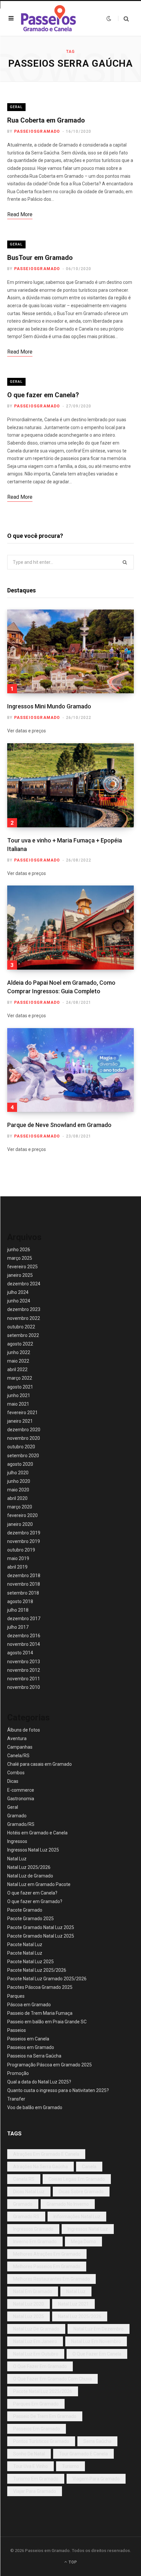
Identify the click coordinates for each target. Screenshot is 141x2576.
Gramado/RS (21, 1824)
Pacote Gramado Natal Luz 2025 (41, 1927)
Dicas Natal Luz (29, 2192)
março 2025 (20, 1258)
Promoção (18, 2073)
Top (72, 2562)
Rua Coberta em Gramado (46, 120)
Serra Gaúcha (97, 2441)
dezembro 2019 (24, 1533)
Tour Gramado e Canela (83, 2454)
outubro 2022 (21, 1327)
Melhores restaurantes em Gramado (51, 2279)
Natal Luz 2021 (73, 2304)
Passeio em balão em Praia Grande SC (47, 2022)
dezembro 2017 (24, 1619)
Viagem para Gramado (96, 2479)
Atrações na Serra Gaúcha (40, 2167)
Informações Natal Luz (77, 2217)
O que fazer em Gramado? (35, 1901)
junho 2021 (19, 1395)
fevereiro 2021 (22, 1413)
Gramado (17, 1816)
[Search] (123, 19)
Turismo (70, 2466)
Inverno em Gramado (35, 2242)
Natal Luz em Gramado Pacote (39, 1884)
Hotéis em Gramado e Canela (37, 1833)
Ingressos (17, 1841)
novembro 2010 (24, 1687)
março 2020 (20, 1507)
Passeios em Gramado (31, 2047)
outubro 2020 (21, 1447)
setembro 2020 (23, 1456)
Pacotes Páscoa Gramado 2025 (40, 1987)
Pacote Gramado (25, 1910)
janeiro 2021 (20, 1421)
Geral (16, 107)
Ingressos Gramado (33, 2229)
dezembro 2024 (24, 1284)
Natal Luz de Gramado (30, 1876)
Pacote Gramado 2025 (30, 1919)
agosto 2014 (20, 1653)
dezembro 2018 (24, 1575)
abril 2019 (17, 1567)
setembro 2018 (23, 1593)
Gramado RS (26, 2217)
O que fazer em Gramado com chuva (52, 2379)
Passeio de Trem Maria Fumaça (40, 2013)
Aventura (17, 1738)
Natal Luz (17, 1859)
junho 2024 (19, 1301)
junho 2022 (19, 1352)
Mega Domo (83, 2242)
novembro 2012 (24, 1670)
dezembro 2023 (24, 1309)
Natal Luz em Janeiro (35, 2341)
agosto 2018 (20, 1601)
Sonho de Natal (29, 2454)
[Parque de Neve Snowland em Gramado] (70, 1070)
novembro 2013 (24, 1662)
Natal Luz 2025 (29, 2316)
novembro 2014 (24, 1644)
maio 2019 (18, 1558)
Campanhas (20, 1747)
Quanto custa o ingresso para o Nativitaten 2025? (58, 2090)
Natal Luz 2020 (29, 2304)
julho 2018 (18, 1610)
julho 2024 (18, 1292)
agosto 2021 (20, 1387)
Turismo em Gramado (36, 2479)
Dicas (13, 1781)
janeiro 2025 (20, 1275)
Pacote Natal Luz (25, 1944)
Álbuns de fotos (24, 1730)
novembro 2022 (24, 1318)
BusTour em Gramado (40, 258)
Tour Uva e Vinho (30, 2466)
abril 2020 (17, 1498)
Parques (16, 1996)
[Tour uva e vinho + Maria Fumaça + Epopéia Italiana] (70, 785)
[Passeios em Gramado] (49, 19)
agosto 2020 (20, 1464)
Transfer (16, 2099)
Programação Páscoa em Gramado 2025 (50, 2065)
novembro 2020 (24, 1438)
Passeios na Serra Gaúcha (34, 2056)
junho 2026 (19, 1250)
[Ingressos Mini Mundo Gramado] (70, 652)
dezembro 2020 (24, 1430)
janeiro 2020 (20, 1524)
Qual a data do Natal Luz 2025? (39, 2082)
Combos (16, 1773)
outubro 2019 (21, 1550)
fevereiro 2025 (22, 1267)
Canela (89, 2167)
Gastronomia (21, 1799)
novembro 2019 (24, 1541)
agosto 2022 (20, 1344)
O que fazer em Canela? (43, 395)
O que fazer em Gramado (40, 2366)
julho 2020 (18, 1473)
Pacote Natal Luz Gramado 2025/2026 (47, 1979)
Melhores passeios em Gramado (47, 2266)
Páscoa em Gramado (29, 2005)
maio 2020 (18, 1490)
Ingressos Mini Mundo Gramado (49, 706)
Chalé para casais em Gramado (40, 1764)
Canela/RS (18, 1756)
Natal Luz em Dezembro (99, 2329)
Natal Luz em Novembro (96, 2341)
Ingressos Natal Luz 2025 (33, 1850)
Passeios (17, 2030)
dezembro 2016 (24, 1636)
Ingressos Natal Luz (88, 2229)
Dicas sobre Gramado (81, 2192)
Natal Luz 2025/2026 (29, 1867)
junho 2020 (19, 1481)
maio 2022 (18, 1361)
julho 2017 (18, 1627)
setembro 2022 (23, 1335)
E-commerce (21, 1790)
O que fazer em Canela (97, 2354)
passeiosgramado (37, 131)
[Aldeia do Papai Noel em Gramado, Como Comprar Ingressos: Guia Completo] (70, 928)
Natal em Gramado (33, 2291)
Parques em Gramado (36, 2404)
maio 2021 (18, 1404)
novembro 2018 (24, 1584)
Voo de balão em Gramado (35, 2107)
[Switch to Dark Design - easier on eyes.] (109, 18)
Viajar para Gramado (35, 2491)
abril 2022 (17, 1369)
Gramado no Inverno (68, 2204)
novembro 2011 (24, 1679)
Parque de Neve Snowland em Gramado (59, 1125)
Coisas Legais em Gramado (77, 2179)
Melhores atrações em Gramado (47, 2254)
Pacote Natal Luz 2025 (30, 1962)
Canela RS (24, 2179)
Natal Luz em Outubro (36, 2354)
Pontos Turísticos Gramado (41, 2441)
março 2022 (20, 1378)
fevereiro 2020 (22, 1515)
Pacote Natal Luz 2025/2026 (37, 1970)
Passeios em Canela (28, 2039)
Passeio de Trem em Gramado (45, 2416)
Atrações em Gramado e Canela (46, 2154)
